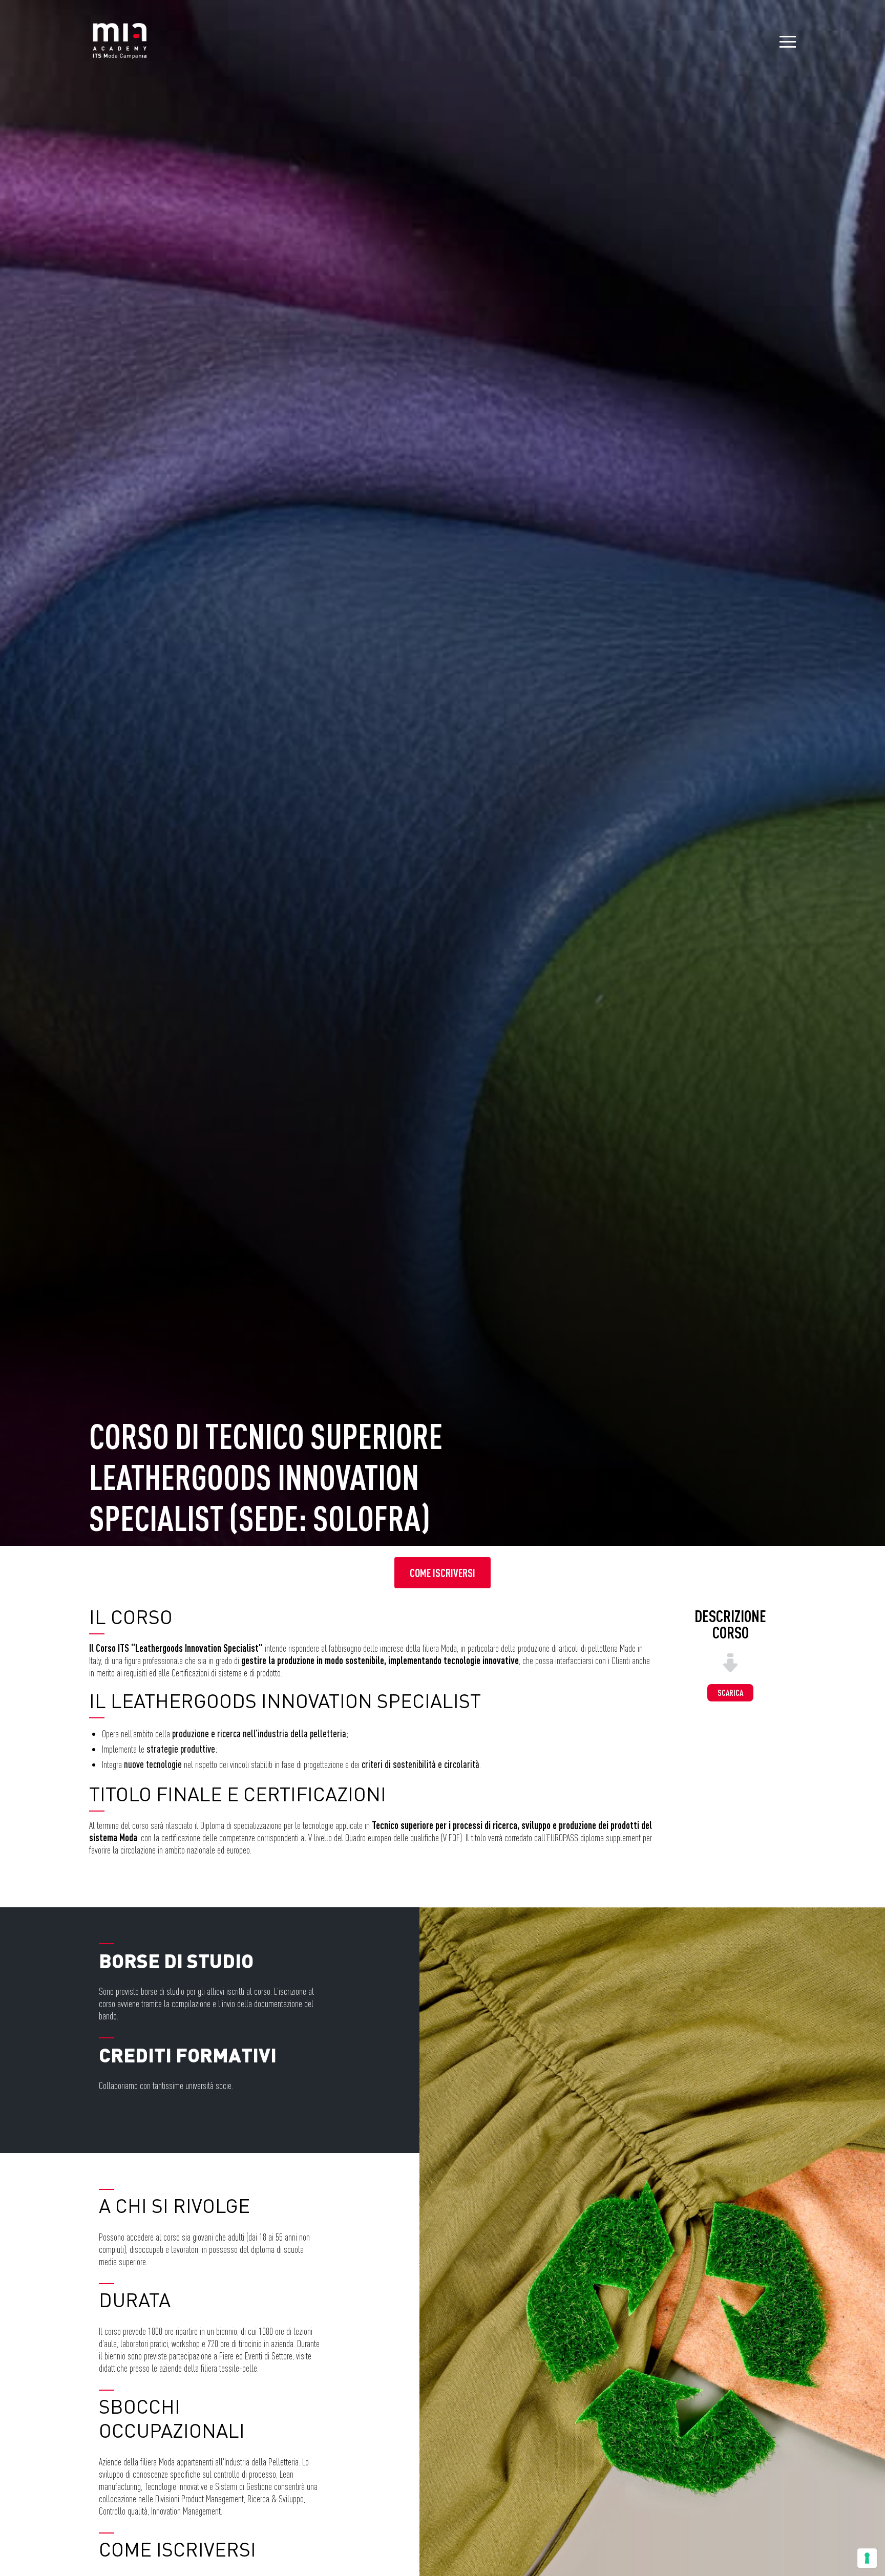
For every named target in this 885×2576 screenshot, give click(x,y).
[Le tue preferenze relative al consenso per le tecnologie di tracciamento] (867, 2558)
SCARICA (730, 1693)
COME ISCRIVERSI (442, 1573)
